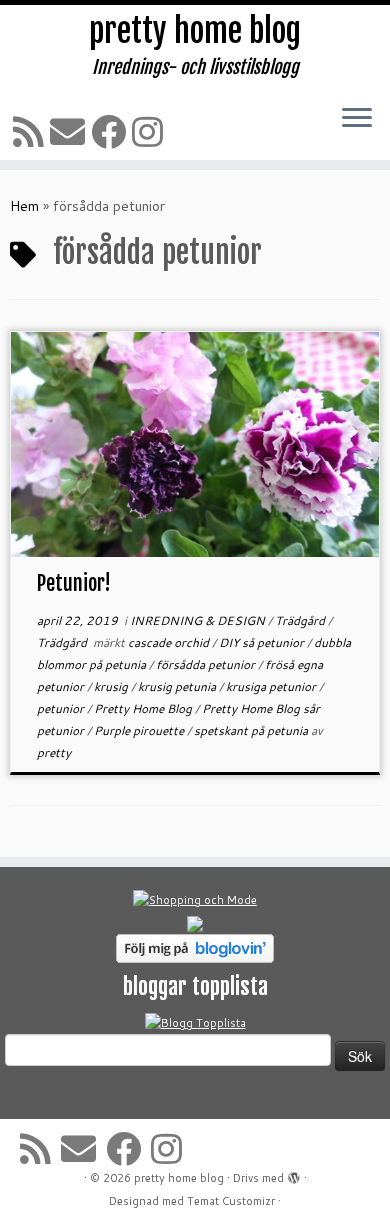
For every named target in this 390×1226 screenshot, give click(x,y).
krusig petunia (178, 686)
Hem (24, 206)
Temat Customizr (231, 1201)
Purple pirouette (140, 730)
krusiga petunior (272, 686)
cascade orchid (170, 642)
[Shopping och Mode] (195, 899)
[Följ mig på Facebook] (111, 131)
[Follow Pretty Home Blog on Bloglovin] (195, 947)
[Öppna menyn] (357, 119)
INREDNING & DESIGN (199, 620)
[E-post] (70, 131)
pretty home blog (195, 31)
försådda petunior (207, 664)
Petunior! (74, 583)
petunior (62, 708)
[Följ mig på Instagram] (150, 131)
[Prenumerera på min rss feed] (31, 131)
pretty (54, 752)
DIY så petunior (263, 642)
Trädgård (301, 620)
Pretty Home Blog (144, 708)
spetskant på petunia (252, 730)
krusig (112, 686)
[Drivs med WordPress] (294, 1174)
